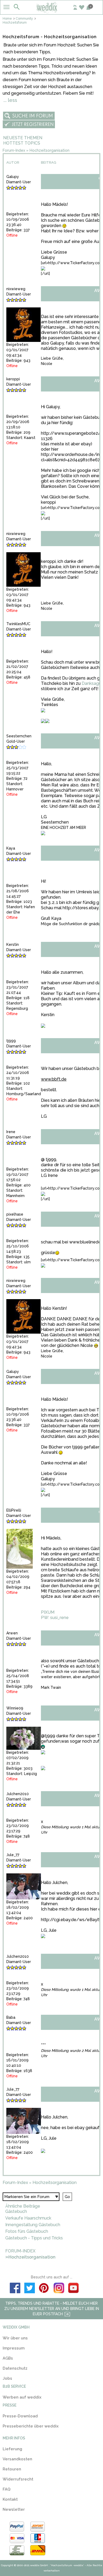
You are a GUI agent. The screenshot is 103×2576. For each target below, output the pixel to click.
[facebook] (15, 2289)
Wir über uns (15, 2338)
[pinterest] (44, 2289)
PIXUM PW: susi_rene (55, 1615)
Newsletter (14, 2509)
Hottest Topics (22, 143)
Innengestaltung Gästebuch (33, 2225)
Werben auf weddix (22, 2397)
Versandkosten (17, 2459)
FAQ (7, 2489)
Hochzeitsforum (15, 23)
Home (7, 19)
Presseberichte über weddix (31, 2426)
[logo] (52, 12)
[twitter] (30, 2289)
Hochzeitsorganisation (50, 150)
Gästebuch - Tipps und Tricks (34, 2238)
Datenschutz (15, 2368)
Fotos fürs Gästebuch (27, 2231)
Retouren (12, 2469)
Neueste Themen (23, 138)
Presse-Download (20, 2416)
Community (24, 19)
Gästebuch (16, 2211)
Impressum (14, 2348)
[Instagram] (59, 2289)
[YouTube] (73, 2289)
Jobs (7, 2378)
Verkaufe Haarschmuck (28, 2218)
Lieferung (12, 2449)
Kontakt (10, 2499)
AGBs (8, 2358)
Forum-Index (14, 150)
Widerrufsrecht (18, 2479)
